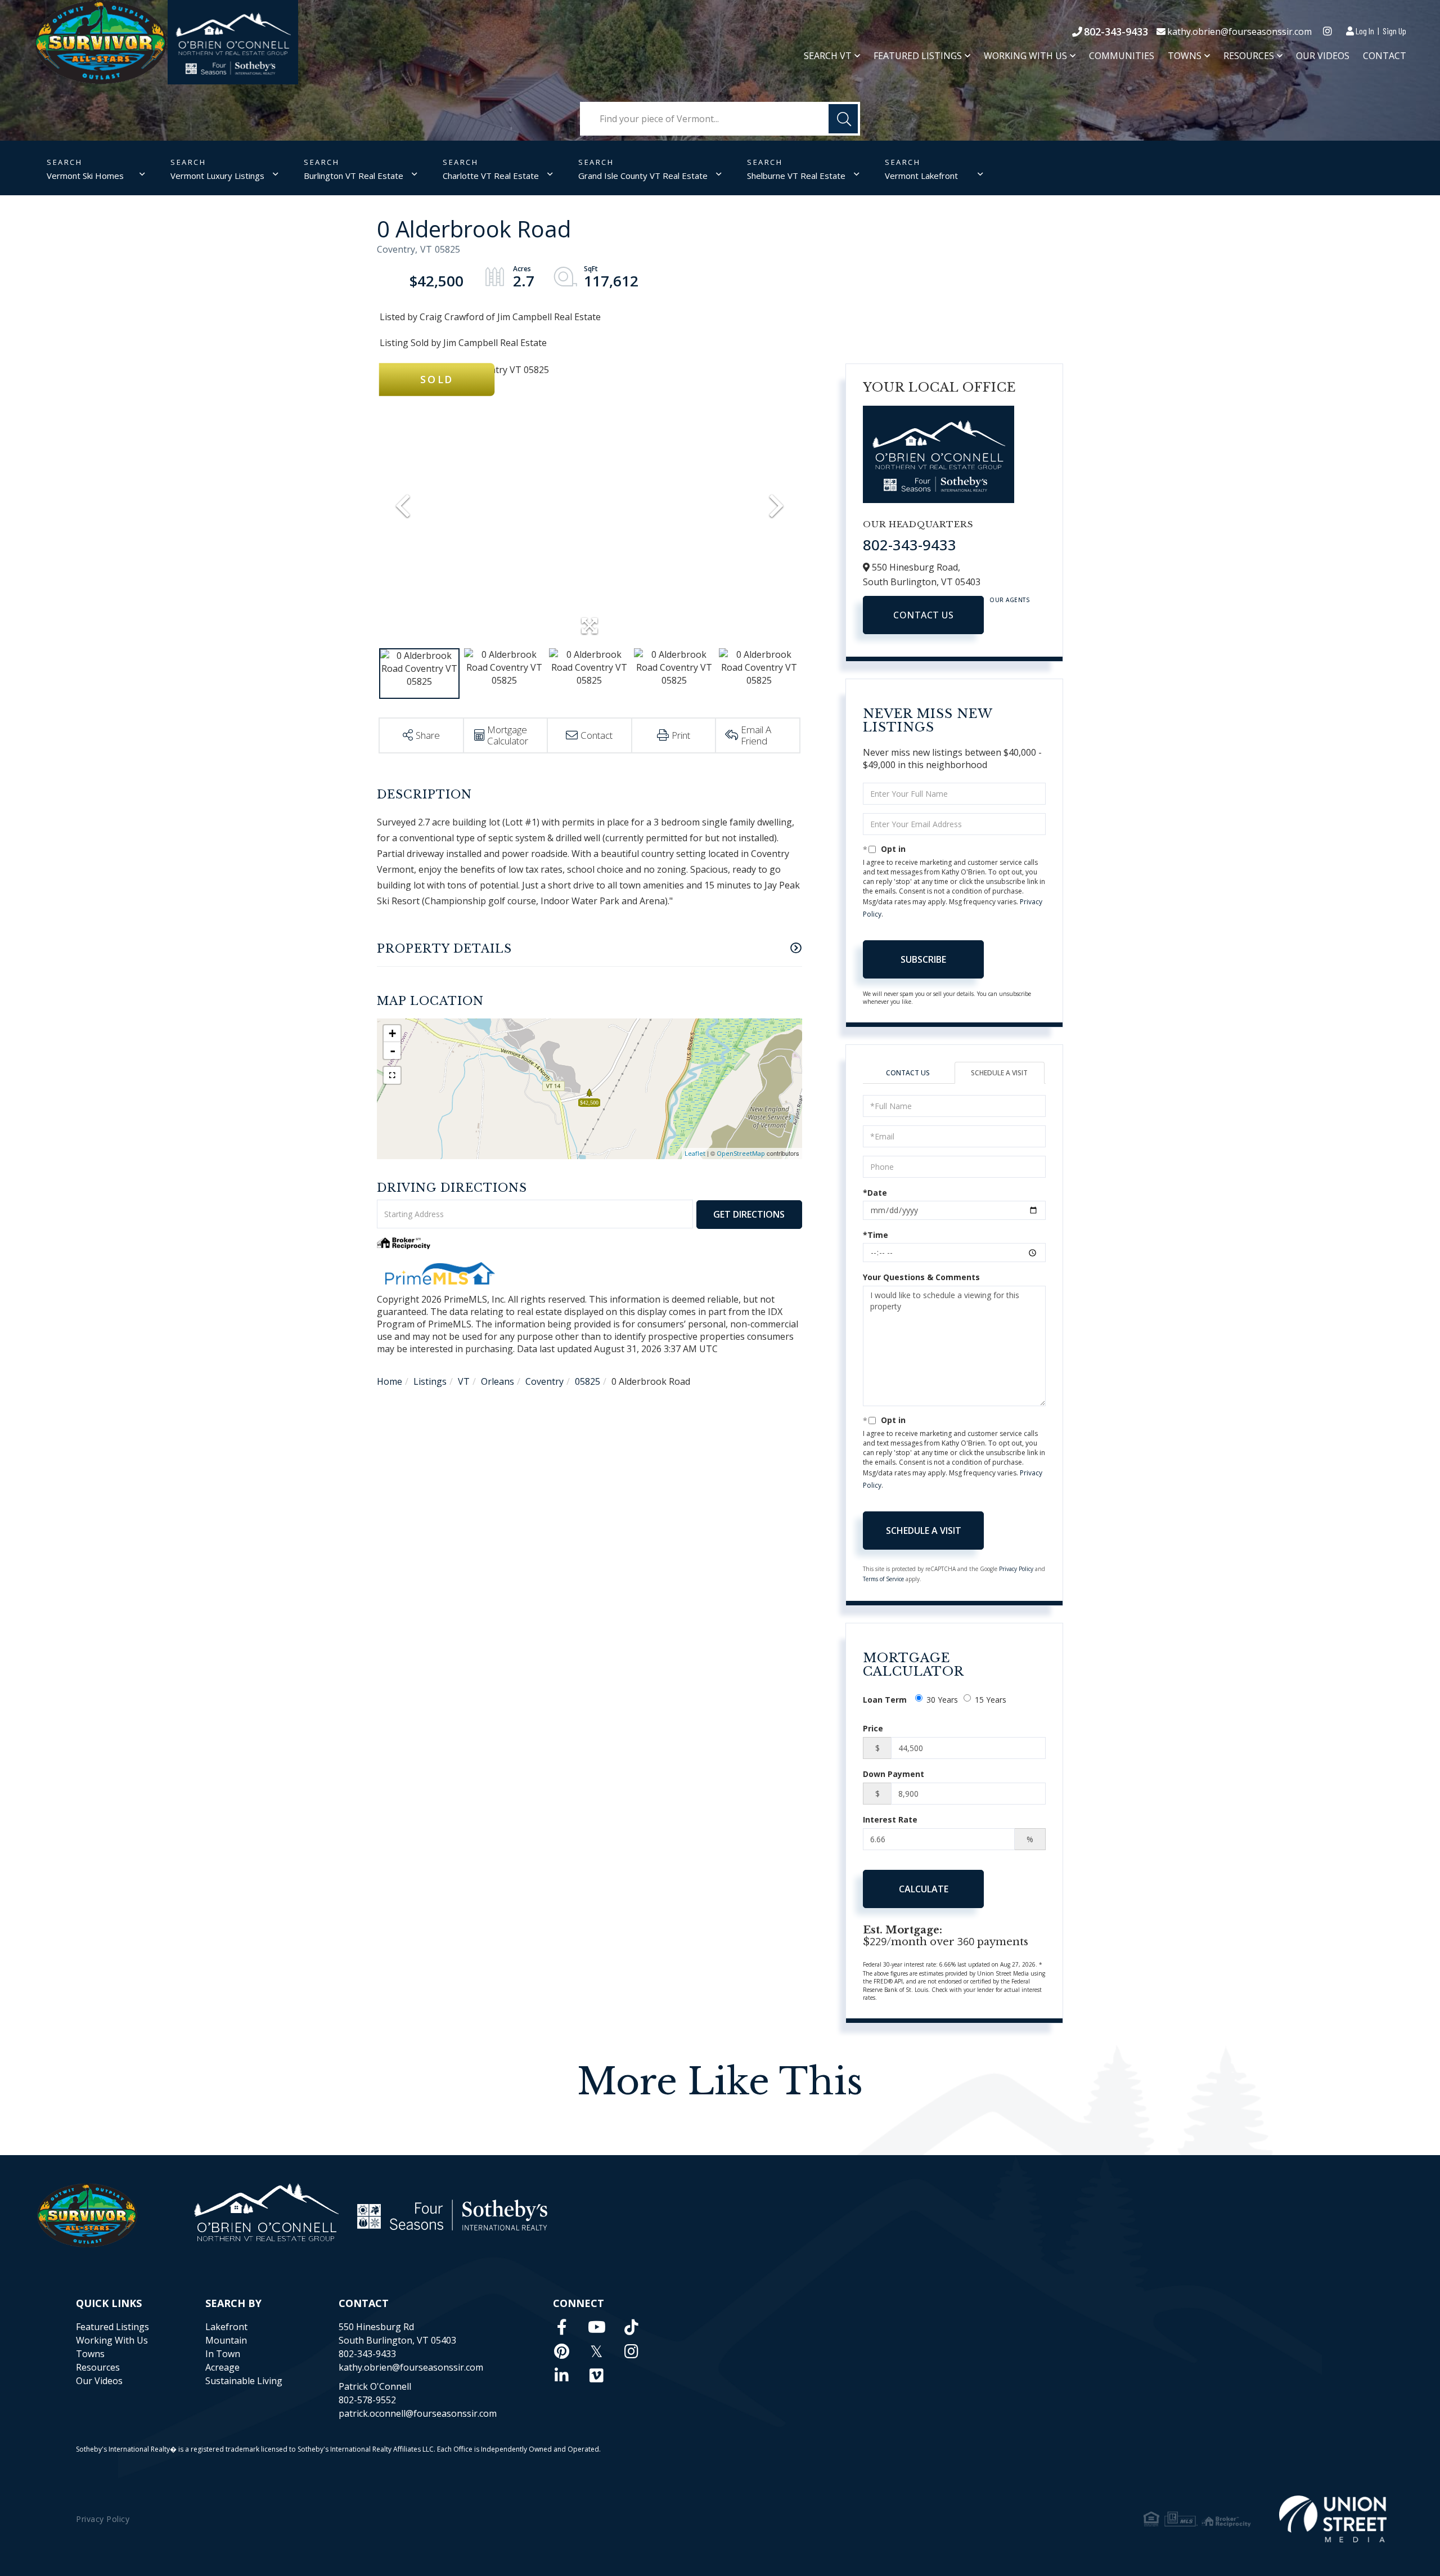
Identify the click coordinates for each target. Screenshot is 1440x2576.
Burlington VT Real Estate (354, 176)
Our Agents (1010, 600)
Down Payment (894, 1774)
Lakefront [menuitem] (226, 2327)
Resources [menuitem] (1249, 56)
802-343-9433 (1116, 32)
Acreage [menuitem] (222, 2367)
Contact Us (923, 615)
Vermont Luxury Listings (217, 176)
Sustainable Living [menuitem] (244, 2381)
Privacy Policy (1016, 1569)
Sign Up (1394, 31)
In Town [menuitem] (223, 2354)
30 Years (942, 1700)
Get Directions (749, 1214)
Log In (1365, 31)
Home (390, 1381)
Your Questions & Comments (921, 1277)
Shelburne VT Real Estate (796, 176)
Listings (430, 1381)
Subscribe (923, 959)
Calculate (924, 1889)
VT (464, 1381)
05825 (588, 1381)
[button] (843, 119)
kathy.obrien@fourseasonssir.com (1239, 32)
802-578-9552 (367, 2400)
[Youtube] (597, 2327)
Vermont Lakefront (921, 176)
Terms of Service (883, 1579)
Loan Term (885, 1700)
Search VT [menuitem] (828, 56)
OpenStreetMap (741, 1153)
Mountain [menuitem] (226, 2340)
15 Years (991, 1700)
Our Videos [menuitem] (1323, 56)
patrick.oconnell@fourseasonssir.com (418, 2413)
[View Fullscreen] (392, 1075)
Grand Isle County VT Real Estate (643, 176)
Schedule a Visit (999, 1073)
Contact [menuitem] (1385, 56)
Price (873, 1728)
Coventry (544, 1381)
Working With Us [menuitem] (1025, 56)
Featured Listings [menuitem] (918, 56)
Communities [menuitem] (1122, 56)
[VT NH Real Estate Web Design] (1333, 2519)
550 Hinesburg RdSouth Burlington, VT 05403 (397, 2333)
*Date (875, 1193)
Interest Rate (890, 1819)
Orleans (498, 1381)
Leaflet (695, 1153)
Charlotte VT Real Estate (491, 176)
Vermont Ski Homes (85, 176)
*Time (876, 1235)
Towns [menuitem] (1185, 56)
